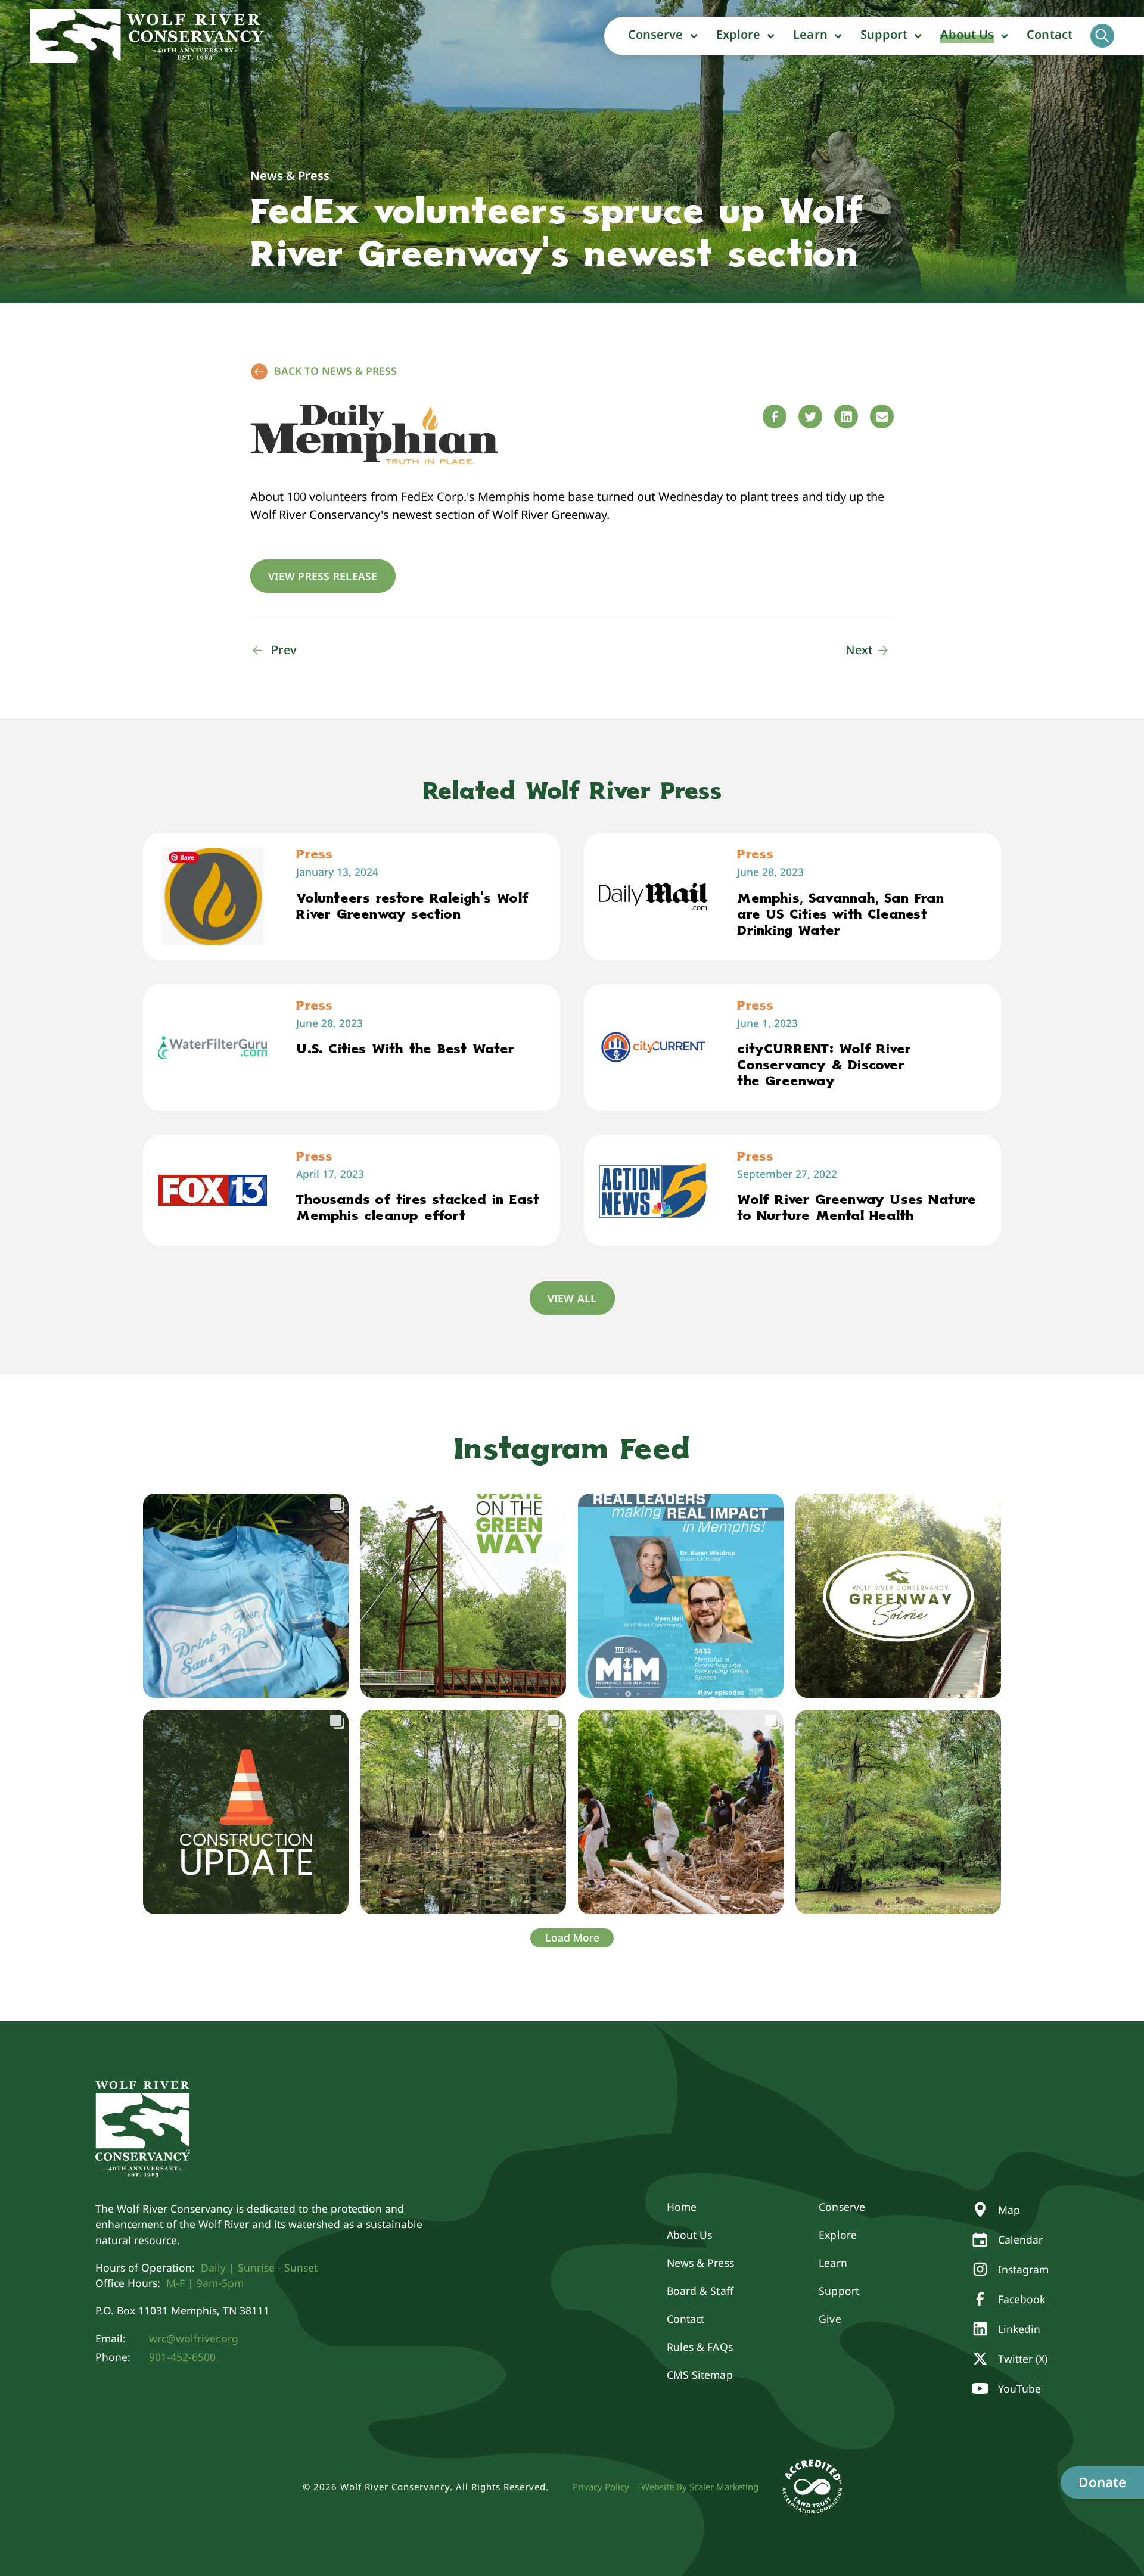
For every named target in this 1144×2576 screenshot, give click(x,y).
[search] (1102, 36)
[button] (663, 36)
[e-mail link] (882, 416)
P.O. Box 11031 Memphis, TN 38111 (182, 2310)
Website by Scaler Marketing (700, 2487)
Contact (1050, 34)
